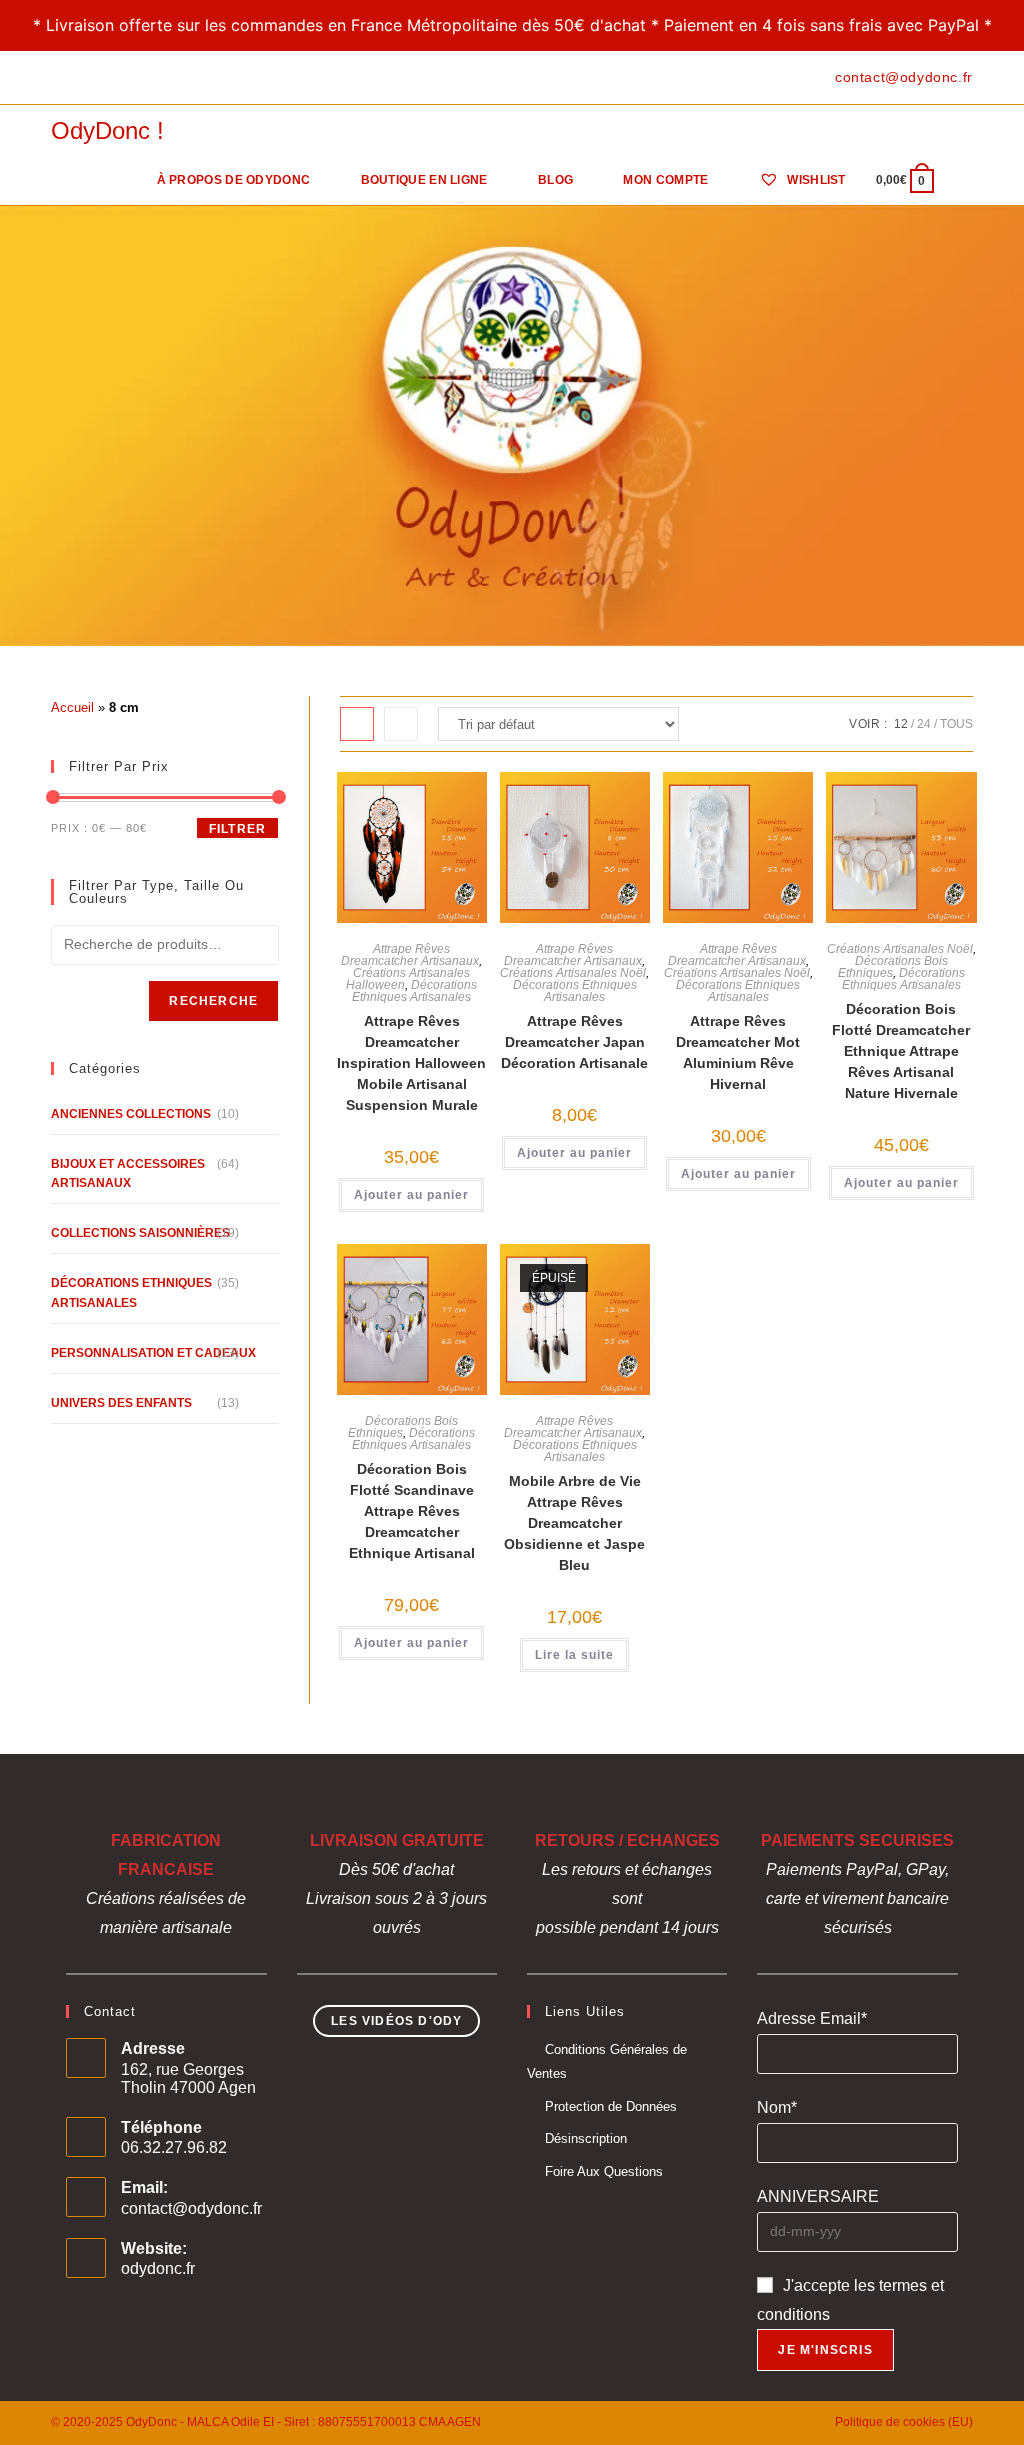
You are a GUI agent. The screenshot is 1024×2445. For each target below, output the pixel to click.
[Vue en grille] (357, 724)
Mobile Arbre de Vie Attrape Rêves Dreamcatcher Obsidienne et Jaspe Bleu (574, 1523)
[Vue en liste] (401, 724)
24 (924, 724)
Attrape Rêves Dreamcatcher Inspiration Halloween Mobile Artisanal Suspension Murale (411, 1063)
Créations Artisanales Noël (573, 973)
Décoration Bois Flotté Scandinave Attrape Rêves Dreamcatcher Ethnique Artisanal (412, 1511)
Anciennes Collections (131, 1114)
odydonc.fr (158, 2268)
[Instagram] (102, 78)
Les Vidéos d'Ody (396, 2021)
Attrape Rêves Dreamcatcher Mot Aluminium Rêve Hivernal (738, 1052)
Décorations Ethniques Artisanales (414, 991)
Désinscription (586, 2138)
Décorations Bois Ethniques (893, 967)
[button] (406, 811)
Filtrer (237, 829)
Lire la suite (574, 1655)
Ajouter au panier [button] (411, 1195)
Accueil (72, 707)
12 (901, 724)
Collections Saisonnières (140, 1233)
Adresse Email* (812, 2018)
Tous (956, 724)
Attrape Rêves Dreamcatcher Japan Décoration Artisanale (574, 1042)
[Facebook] (59, 78)
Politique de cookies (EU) (904, 2422)
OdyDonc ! (107, 130)
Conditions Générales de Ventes (607, 2061)
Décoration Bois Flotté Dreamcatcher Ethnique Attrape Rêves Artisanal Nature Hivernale (901, 1051)
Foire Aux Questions (604, 2171)
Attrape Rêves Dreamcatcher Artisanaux (410, 955)
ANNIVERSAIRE (818, 2196)
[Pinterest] (79, 78)
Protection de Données (611, 2106)
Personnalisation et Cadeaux (153, 1353)
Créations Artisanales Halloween (408, 979)
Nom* (777, 2107)
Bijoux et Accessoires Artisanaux (128, 1173)
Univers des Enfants (121, 1403)
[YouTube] (125, 78)
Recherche (213, 1001)
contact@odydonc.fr (191, 2208)
